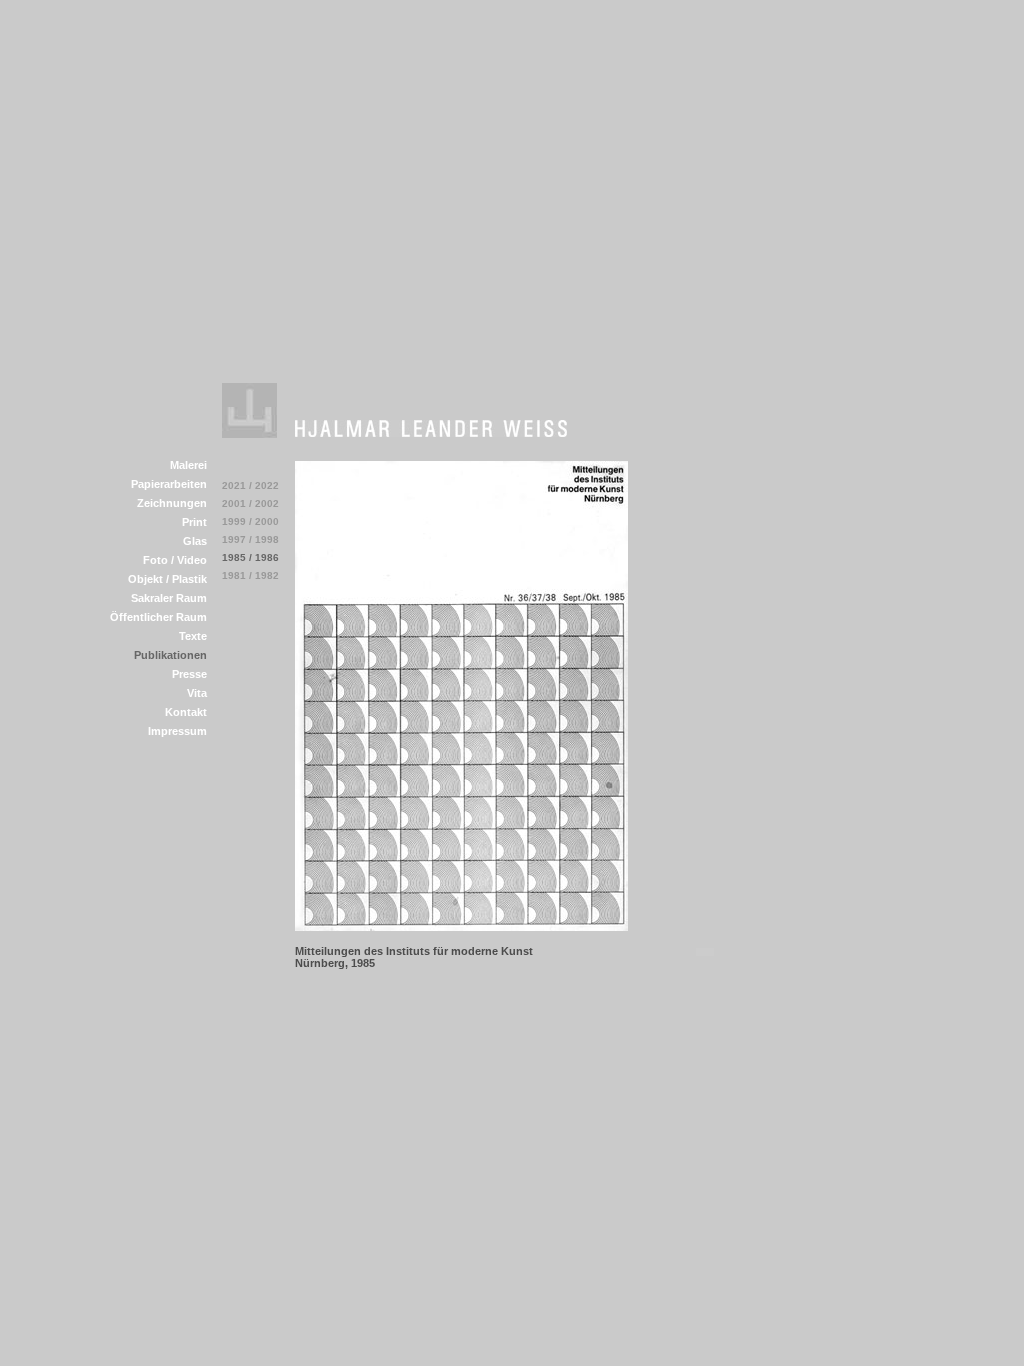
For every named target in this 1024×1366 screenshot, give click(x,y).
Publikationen (170, 655)
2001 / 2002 (250, 503)
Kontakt (186, 712)
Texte (193, 636)
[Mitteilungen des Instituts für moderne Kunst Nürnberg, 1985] (461, 925)
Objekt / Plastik (167, 579)
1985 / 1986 (250, 557)
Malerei (188, 465)
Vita (197, 693)
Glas (195, 541)
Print (194, 522)
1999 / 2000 (250, 521)
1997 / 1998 (250, 539)
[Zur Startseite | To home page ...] (249, 432)
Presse (189, 674)
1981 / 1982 (250, 575)
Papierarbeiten (169, 484)
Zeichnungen (172, 503)
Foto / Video (175, 560)
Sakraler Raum (169, 598)
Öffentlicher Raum (158, 617)
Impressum (177, 731)
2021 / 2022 (250, 485)
